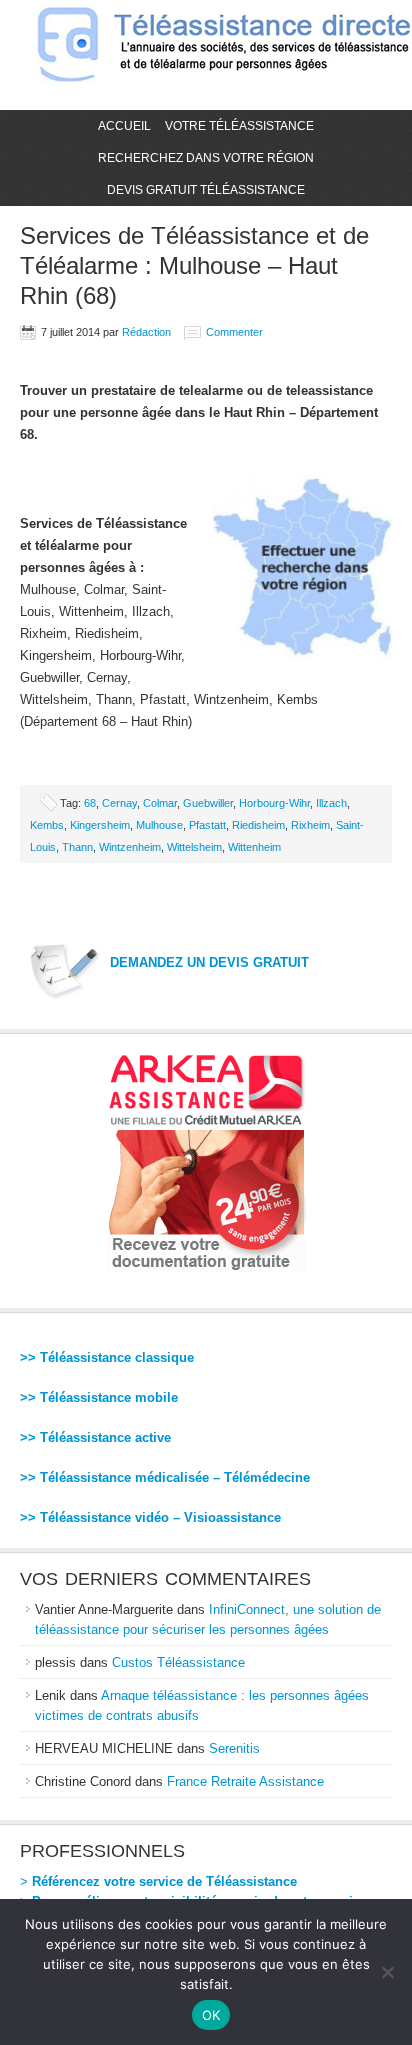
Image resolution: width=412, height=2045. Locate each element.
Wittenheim (254, 847)
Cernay (119, 803)
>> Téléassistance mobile (99, 1397)
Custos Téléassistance (178, 1662)
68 (90, 803)
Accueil (124, 126)
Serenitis (234, 1748)
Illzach (331, 803)
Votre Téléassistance (239, 126)
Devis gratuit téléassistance (206, 190)
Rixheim (310, 825)
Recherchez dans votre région (206, 158)
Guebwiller (208, 803)
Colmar (160, 803)
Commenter (234, 332)
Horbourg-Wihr (274, 803)
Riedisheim (258, 825)
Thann (77, 847)
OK (211, 2015)
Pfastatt (207, 825)
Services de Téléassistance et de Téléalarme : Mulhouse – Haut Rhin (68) (194, 265)
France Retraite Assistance (245, 1781)
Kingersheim (100, 825)
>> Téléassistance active (95, 1437)
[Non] (387, 1972)
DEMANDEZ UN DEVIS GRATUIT (209, 962)
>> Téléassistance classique (107, 1357)
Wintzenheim (130, 847)
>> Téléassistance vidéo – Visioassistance (150, 1517)
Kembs (47, 825)
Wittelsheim (194, 847)
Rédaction (146, 332)
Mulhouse (159, 825)
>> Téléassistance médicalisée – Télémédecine (165, 1477)
